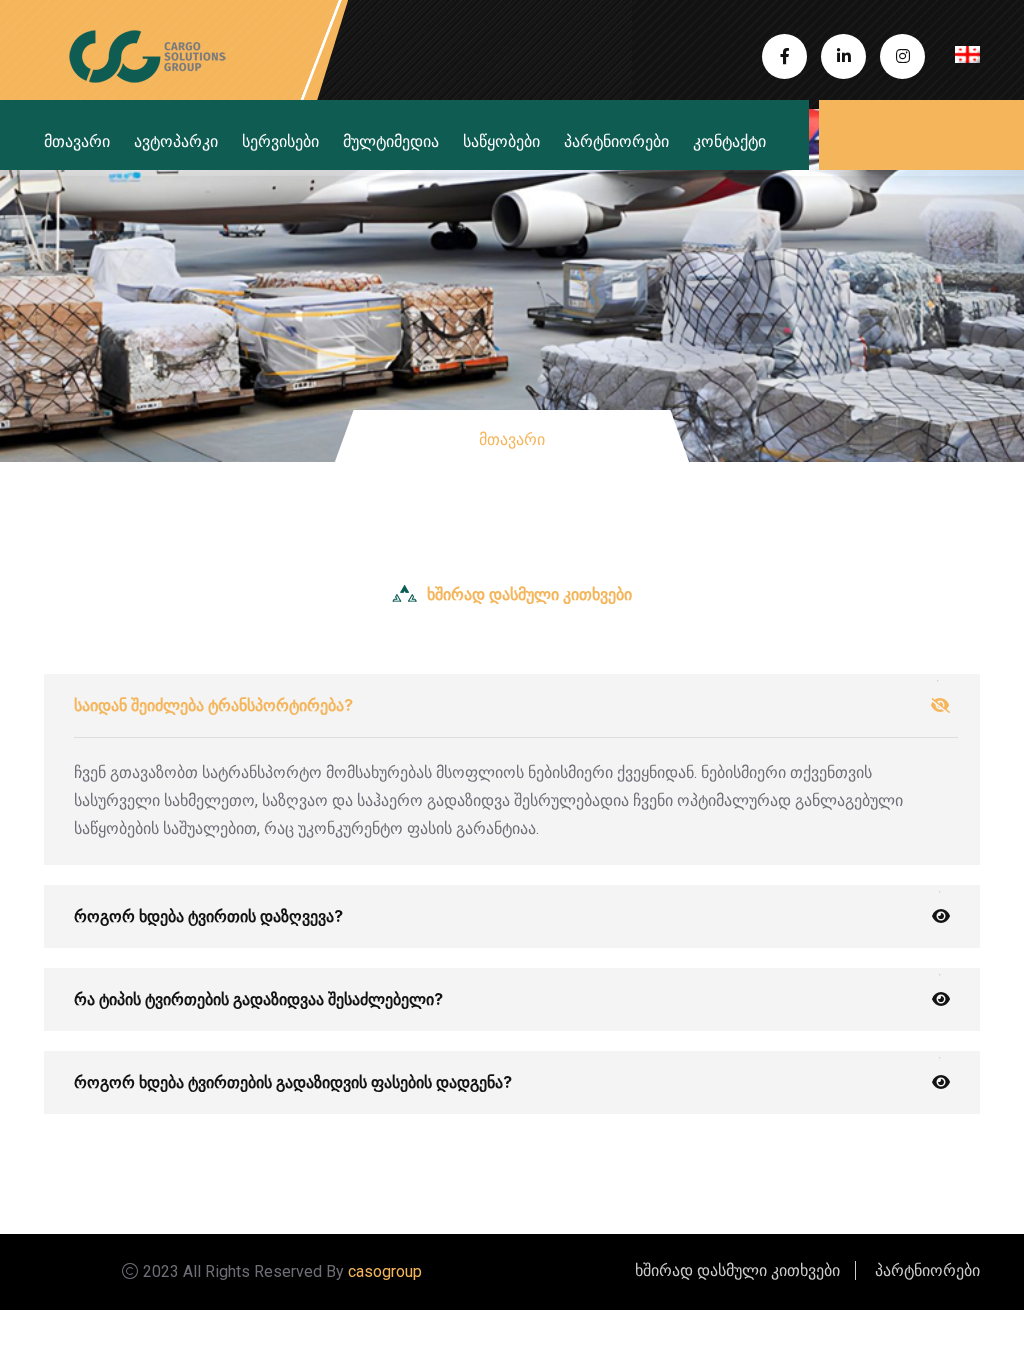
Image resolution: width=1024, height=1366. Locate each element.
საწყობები (501, 141)
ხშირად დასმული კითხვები (737, 1270)
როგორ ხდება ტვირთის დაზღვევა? (208, 916)
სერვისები (280, 141)
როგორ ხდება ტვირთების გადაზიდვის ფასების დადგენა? (293, 1082)
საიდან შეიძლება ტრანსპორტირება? (213, 705)
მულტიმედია (391, 141)
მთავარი (77, 141)
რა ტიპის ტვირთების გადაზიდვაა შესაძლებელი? (258, 999)
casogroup (385, 1271)
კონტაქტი (729, 141)
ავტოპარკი (176, 141)
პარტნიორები (616, 141)
